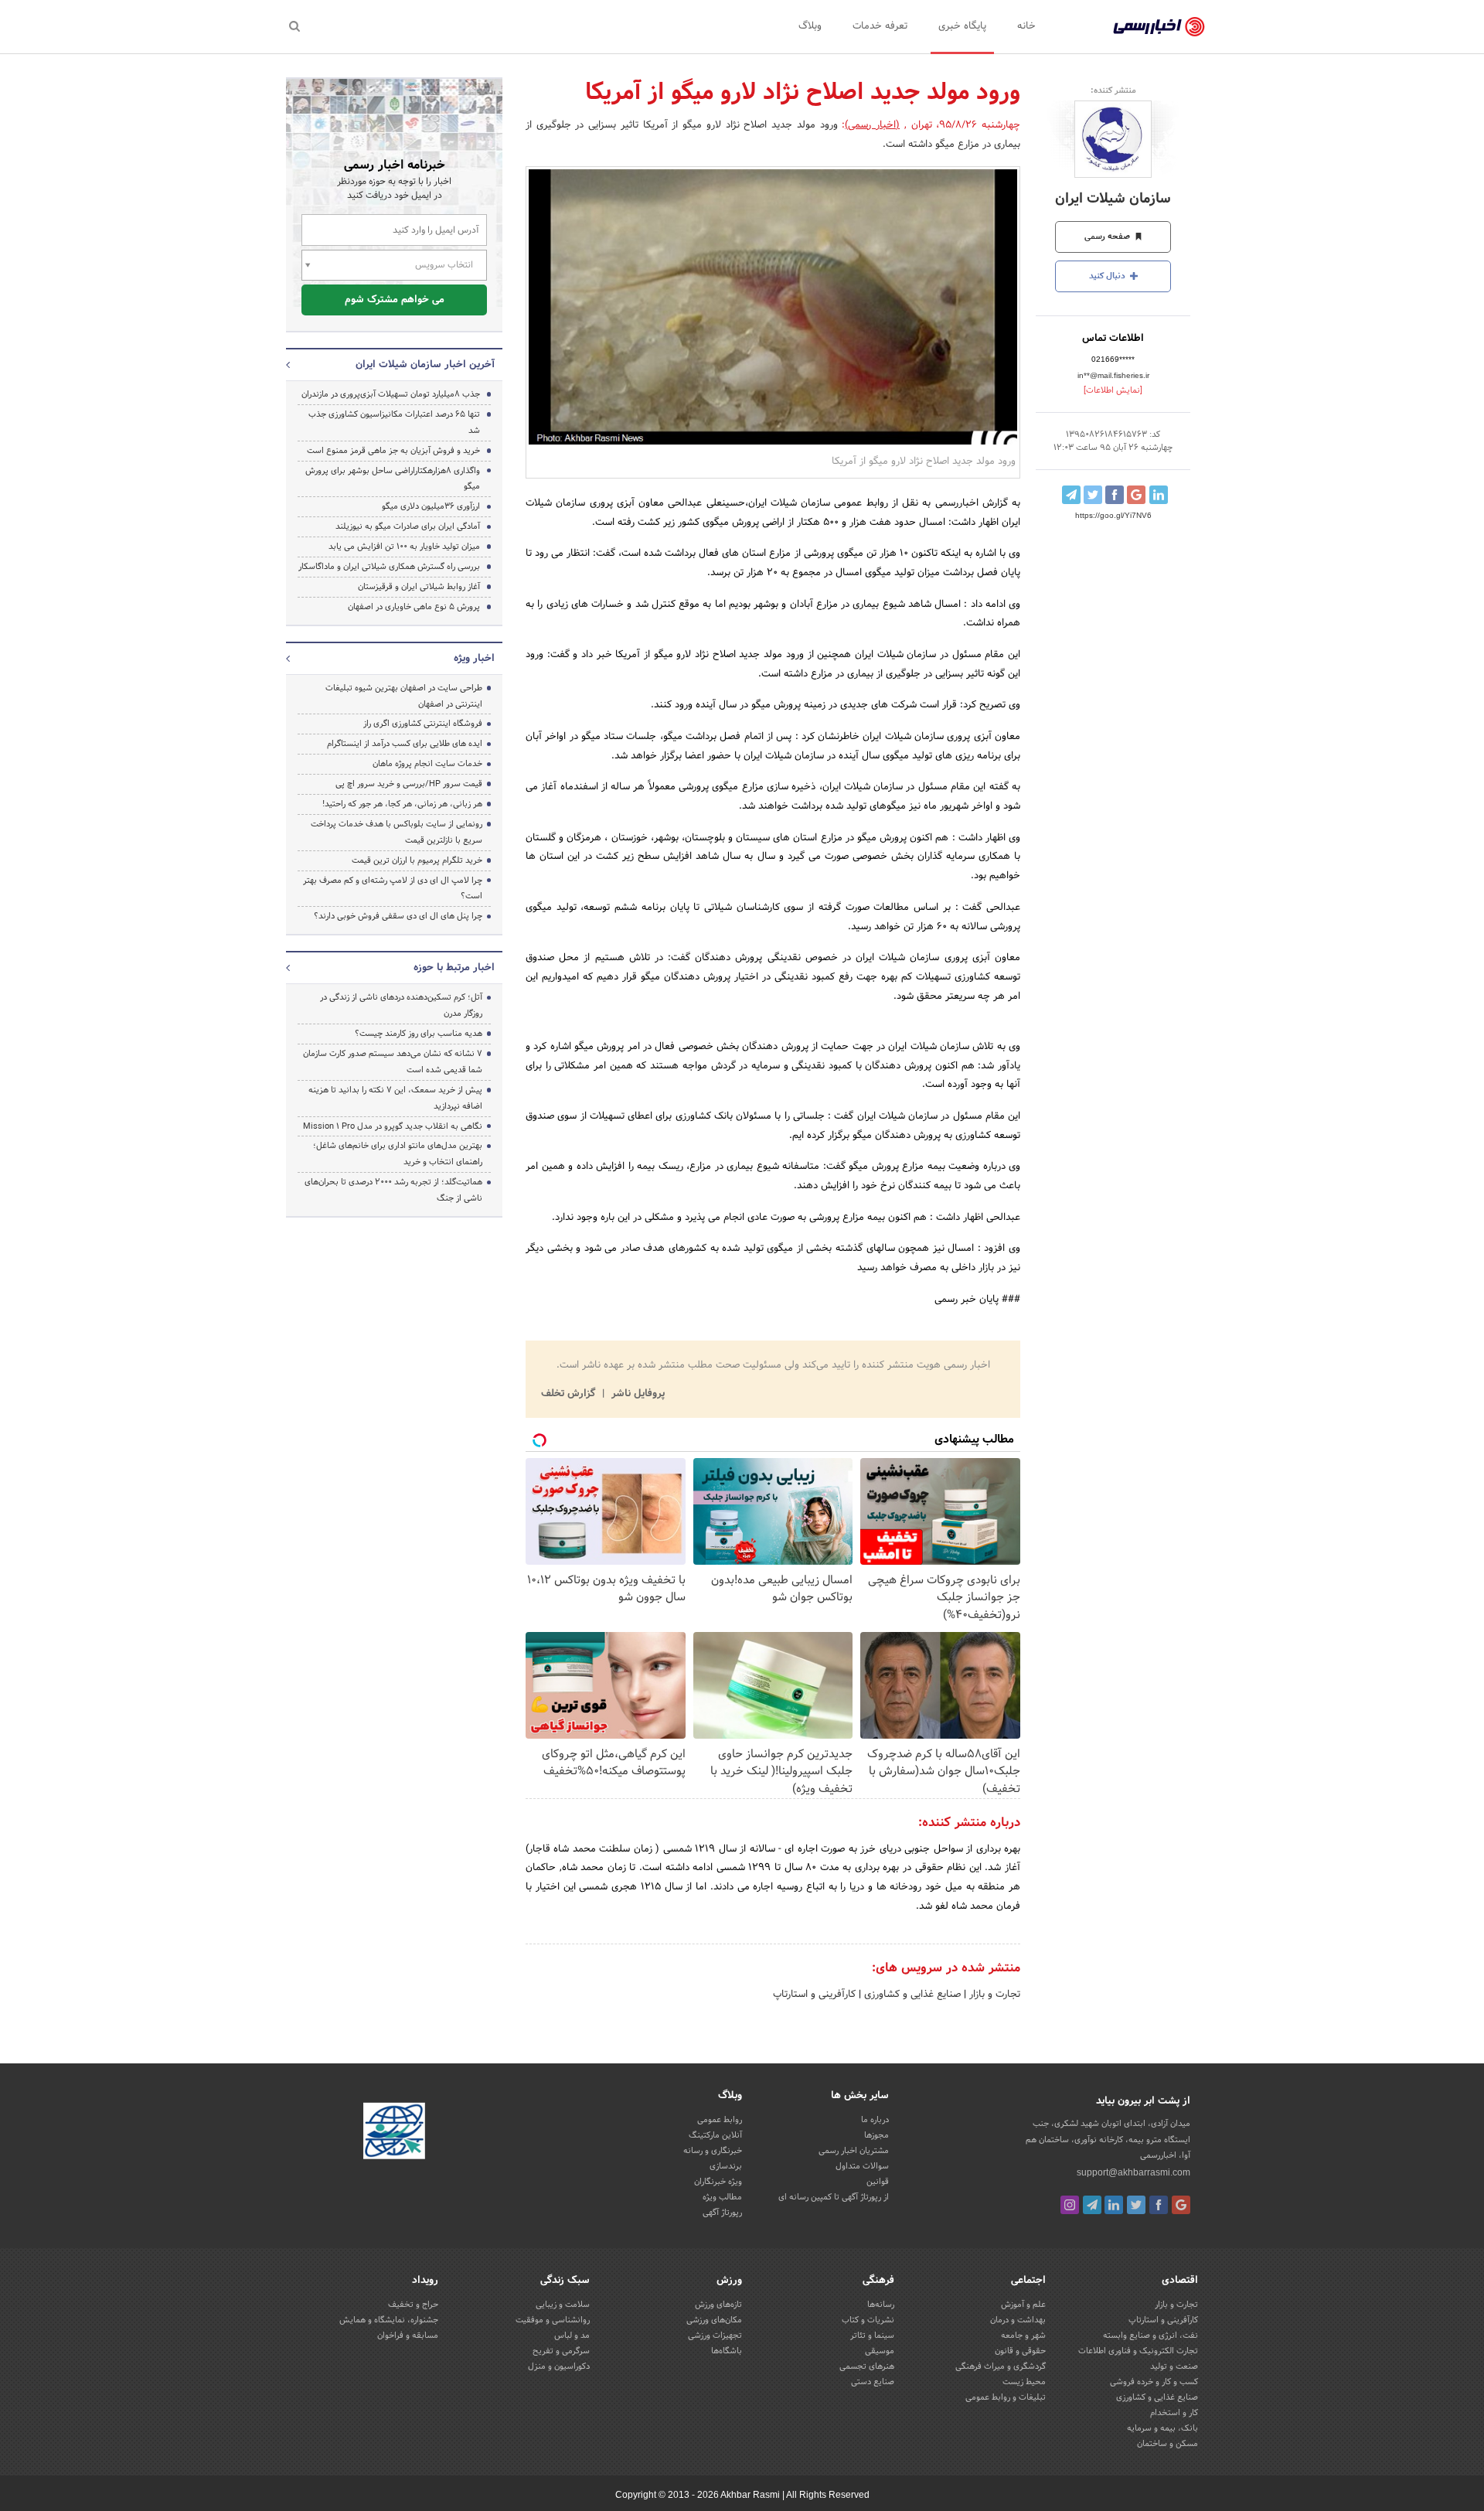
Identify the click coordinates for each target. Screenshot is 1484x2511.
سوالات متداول (862, 2166)
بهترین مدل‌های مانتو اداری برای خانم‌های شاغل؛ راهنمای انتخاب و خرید (398, 1154)
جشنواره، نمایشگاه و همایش (389, 2320)
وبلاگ (810, 26)
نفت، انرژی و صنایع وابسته (1150, 2336)
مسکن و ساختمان (1167, 2444)
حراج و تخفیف (413, 2305)
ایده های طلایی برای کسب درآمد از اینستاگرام (405, 744)
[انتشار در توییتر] (1093, 495)
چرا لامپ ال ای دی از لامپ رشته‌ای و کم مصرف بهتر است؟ (393, 889)
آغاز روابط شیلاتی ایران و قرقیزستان (419, 587)
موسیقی (880, 2351)
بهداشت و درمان (1018, 2320)
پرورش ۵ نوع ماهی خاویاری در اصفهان (414, 607)
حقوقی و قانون (1020, 2351)
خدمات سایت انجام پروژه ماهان (427, 764)
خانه (1026, 26)
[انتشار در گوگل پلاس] (1136, 495)
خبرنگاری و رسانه (713, 2151)
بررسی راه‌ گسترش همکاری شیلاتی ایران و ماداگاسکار (389, 567)
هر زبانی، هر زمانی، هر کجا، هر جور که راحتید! (402, 804)
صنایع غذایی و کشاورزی (911, 1995)
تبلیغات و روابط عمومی (1006, 2397)
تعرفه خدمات (880, 26)
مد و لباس (572, 2336)
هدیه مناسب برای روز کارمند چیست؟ (419, 1034)
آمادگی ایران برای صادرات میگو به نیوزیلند (408, 526)
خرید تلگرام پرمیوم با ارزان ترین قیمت (417, 860)
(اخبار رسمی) (872, 125)
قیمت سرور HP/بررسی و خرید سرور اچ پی (409, 784)
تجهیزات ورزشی (715, 2336)
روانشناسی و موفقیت (553, 2320)
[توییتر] (1136, 2205)
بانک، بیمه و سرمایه (1162, 2428)
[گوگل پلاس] (1181, 2205)
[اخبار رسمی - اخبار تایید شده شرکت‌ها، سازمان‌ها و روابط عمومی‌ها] (1159, 27)
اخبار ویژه (474, 659)
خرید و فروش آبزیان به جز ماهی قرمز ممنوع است (393, 451)
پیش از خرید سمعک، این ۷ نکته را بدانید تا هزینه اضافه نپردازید (395, 1098)
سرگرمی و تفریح (561, 2351)
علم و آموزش (1023, 2305)
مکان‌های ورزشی (714, 2320)
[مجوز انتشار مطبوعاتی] (394, 2133)
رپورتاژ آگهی (722, 2213)
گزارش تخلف (570, 1394)
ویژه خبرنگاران (718, 2182)
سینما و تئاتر (872, 2336)
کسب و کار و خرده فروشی (1154, 2382)
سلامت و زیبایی (563, 2305)
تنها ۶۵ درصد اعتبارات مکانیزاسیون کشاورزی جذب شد (394, 422)
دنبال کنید (1108, 276)
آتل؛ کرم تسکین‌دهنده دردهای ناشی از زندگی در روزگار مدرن (401, 1005)
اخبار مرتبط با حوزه (454, 968)
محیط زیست (1024, 2382)
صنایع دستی (873, 2382)
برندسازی (726, 2166)
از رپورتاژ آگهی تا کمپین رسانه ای (834, 2197)
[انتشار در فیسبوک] (1115, 495)
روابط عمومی (720, 2120)
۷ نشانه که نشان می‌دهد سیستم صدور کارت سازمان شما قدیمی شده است (393, 1062)
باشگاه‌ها (727, 2351)
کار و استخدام (1174, 2413)
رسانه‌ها (881, 2305)
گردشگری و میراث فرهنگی (1001, 2366)
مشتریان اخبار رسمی (854, 2151)
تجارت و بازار (993, 1995)
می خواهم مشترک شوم (395, 300)
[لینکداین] (1114, 2205)
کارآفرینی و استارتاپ (814, 1995)
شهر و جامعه (1023, 2336)
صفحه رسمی (1108, 237)
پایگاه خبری (962, 26)
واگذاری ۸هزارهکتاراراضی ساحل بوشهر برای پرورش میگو (393, 479)
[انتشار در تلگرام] (1071, 495)
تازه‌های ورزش (718, 2305)
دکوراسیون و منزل (559, 2366)
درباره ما (875, 2120)
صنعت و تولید (1174, 2366)
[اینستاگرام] (1070, 2205)
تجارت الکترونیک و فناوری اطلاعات (1138, 2351)
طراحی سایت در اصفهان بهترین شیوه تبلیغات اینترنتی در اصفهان (404, 696)
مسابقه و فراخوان (408, 2336)
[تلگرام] (1092, 2205)
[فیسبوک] (1159, 2205)
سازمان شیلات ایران (1113, 199)
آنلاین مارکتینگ (715, 2135)
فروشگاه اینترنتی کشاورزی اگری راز (423, 724)
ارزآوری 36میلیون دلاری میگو (431, 506)
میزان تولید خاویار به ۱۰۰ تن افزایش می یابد (404, 547)
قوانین (878, 2182)
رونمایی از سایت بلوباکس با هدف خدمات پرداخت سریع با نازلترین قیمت (397, 832)
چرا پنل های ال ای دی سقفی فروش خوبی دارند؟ (398, 916)
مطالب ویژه (722, 2197)
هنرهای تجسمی (867, 2366)
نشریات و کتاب (868, 2320)
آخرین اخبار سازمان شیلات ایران (425, 365)
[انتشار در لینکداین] (1159, 495)
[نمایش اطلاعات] (1113, 390)
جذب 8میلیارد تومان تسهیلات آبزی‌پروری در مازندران (391, 394)
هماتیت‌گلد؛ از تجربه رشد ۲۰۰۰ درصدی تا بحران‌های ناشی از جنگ (393, 1190)
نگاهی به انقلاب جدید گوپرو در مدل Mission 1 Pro (393, 1126)
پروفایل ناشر (636, 1394)
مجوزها (876, 2135)
